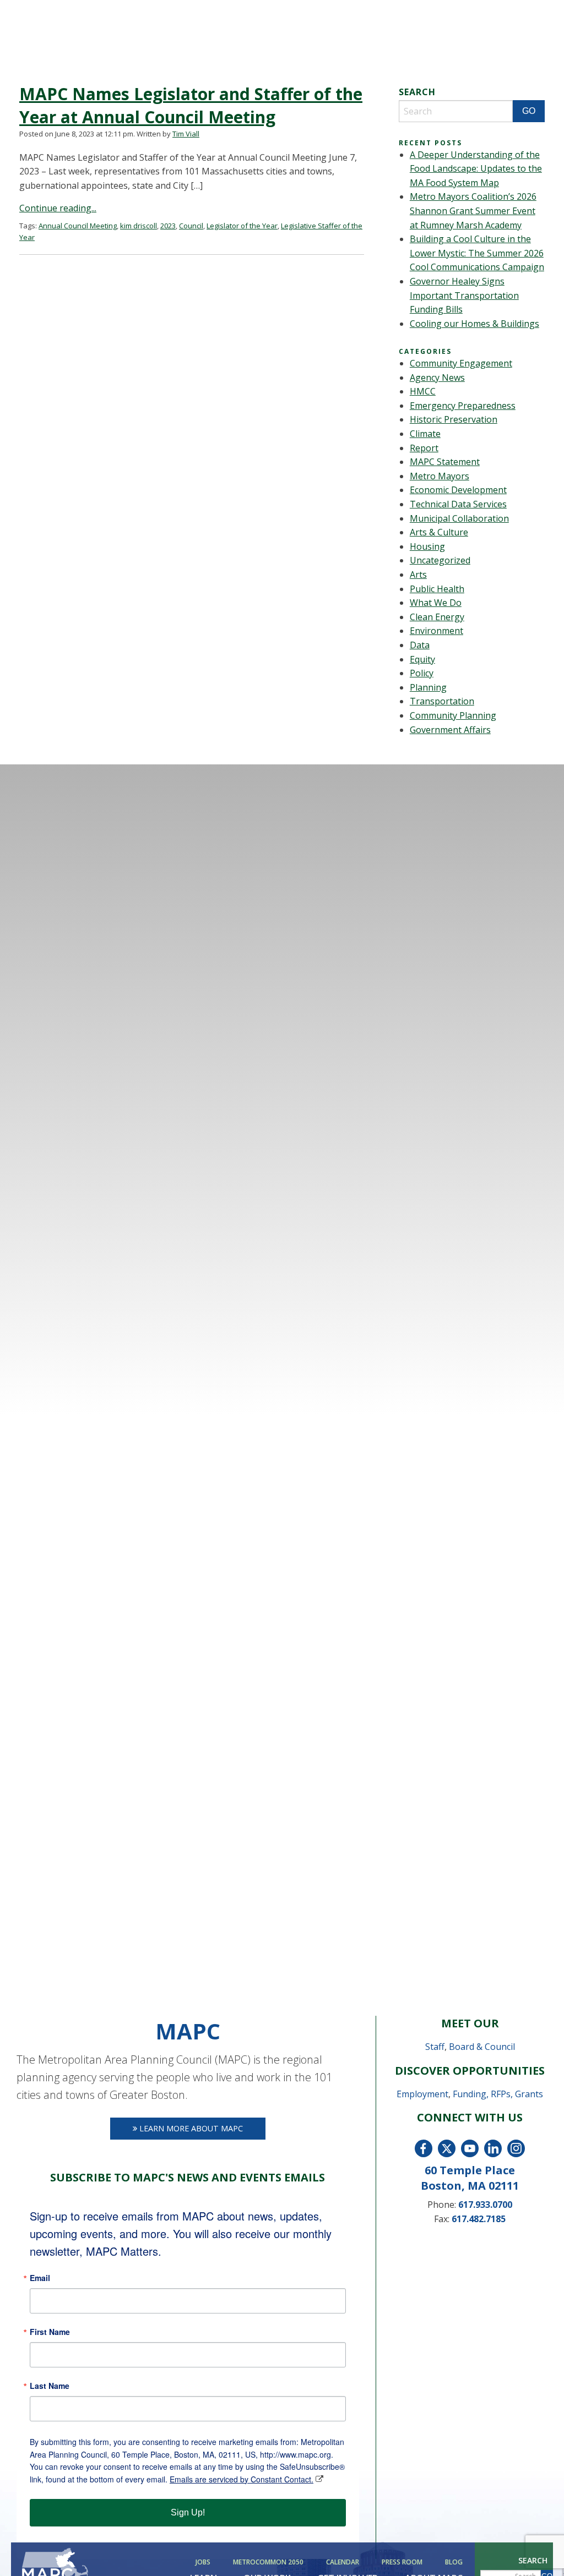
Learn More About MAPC (190, 2128)
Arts (418, 575)
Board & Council (482, 2047)
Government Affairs (450, 730)
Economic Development (458, 490)
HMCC (423, 391)
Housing (427, 546)
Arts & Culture (439, 532)
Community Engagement (461, 363)
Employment (422, 2094)
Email (40, 2278)
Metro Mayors (440, 476)
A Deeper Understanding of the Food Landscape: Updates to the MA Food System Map (476, 169)
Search (533, 2560)
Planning (428, 687)
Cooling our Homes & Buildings (474, 324)
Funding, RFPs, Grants (498, 2094)
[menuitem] (205, 2562)
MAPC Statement (445, 462)
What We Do (436, 603)
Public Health (437, 589)
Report (424, 448)
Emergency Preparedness (463, 406)
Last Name (50, 2386)
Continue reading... (58, 208)
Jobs (203, 2562)
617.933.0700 (485, 2205)
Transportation (442, 701)
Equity (422, 659)
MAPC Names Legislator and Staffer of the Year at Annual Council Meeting (191, 105)
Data (420, 645)
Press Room (402, 2562)
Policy (422, 673)
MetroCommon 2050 (268, 2562)
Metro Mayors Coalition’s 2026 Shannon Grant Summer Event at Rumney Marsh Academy (473, 210)
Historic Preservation (454, 419)
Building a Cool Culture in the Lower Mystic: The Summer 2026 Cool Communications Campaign (477, 253)
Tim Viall (186, 134)
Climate (425, 434)
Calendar (343, 2562)
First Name (50, 2332)
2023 (168, 226)
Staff (435, 2047)
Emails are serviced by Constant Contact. (242, 2479)
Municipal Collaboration (459, 518)
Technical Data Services (458, 504)
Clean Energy (437, 617)
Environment (436, 631)
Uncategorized (440, 560)
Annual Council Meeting (78, 226)
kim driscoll (139, 226)
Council (191, 226)
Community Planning (453, 715)
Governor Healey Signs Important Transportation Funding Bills (464, 295)
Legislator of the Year (242, 226)
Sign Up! (188, 2512)
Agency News (437, 378)
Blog (454, 2562)
